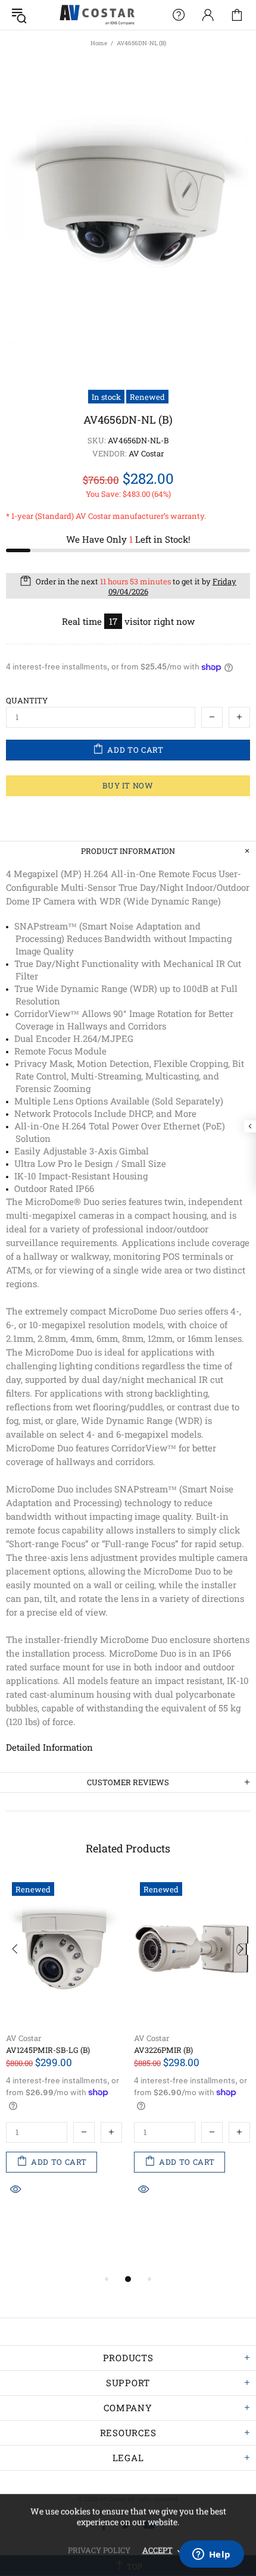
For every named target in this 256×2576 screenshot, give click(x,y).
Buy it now (128, 785)
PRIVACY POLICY (99, 2550)
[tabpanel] (64, 2062)
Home (99, 43)
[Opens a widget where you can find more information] (211, 2555)
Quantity (27, 701)
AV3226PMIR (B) (163, 2050)
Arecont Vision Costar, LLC (97, 15)
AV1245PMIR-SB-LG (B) (48, 2050)
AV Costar (24, 2038)
